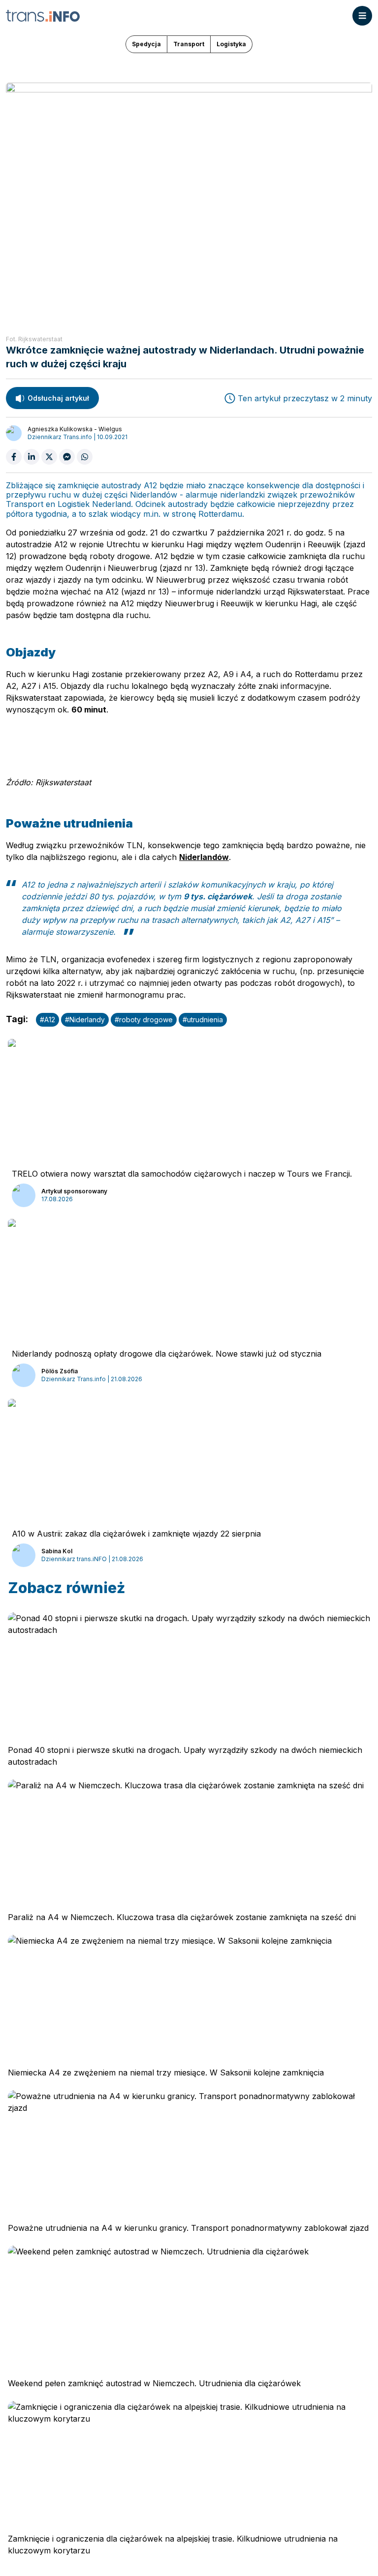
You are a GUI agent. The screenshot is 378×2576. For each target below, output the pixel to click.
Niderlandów (204, 857)
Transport (189, 44)
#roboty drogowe (144, 1020)
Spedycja (146, 44)
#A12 (47, 1020)
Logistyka (231, 44)
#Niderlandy (85, 1020)
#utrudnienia (203, 1020)
